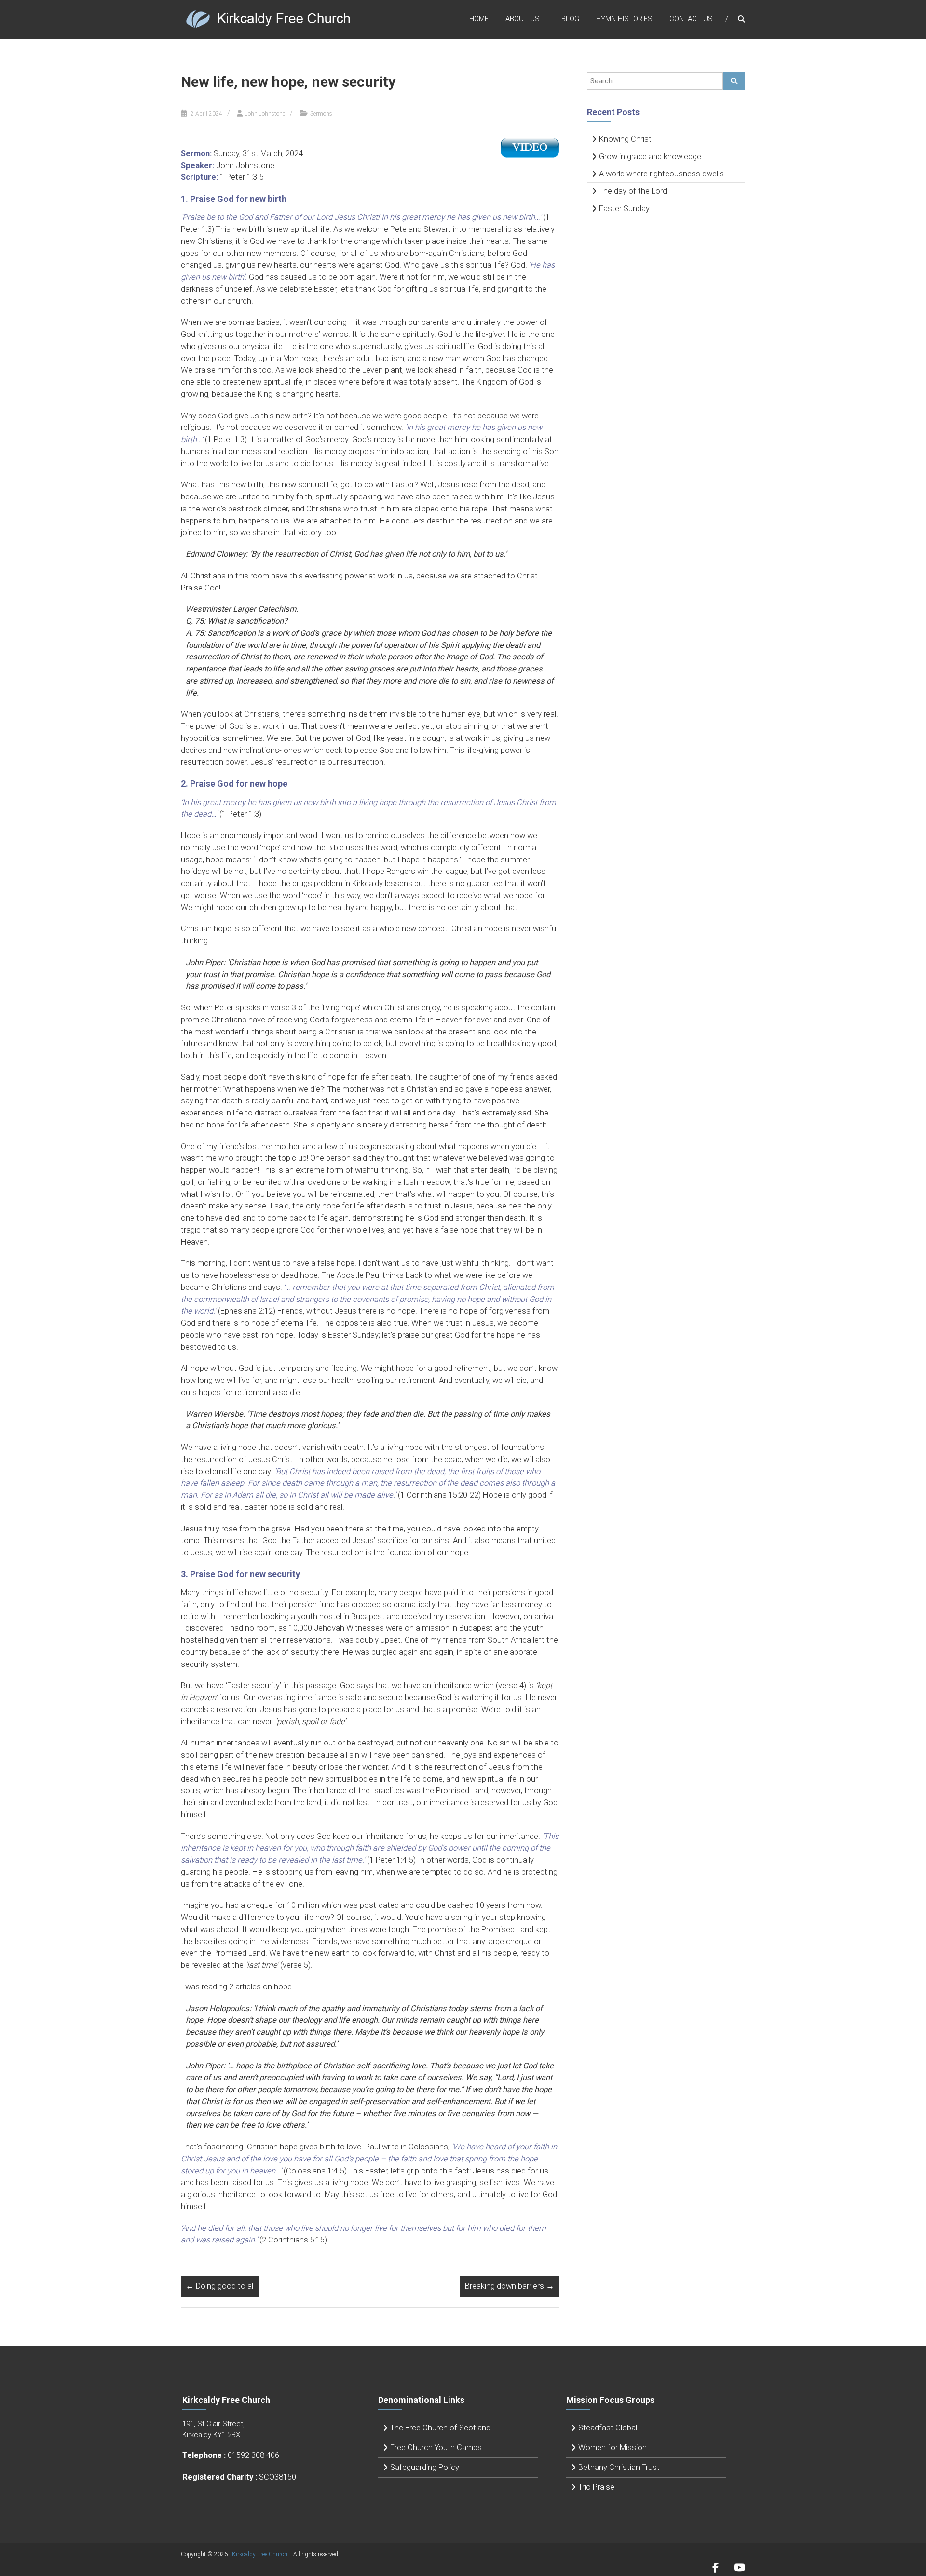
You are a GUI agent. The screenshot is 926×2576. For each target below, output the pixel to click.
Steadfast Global (608, 2428)
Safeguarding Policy (425, 2467)
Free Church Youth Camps (436, 2448)
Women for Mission (613, 2448)
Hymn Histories (624, 19)
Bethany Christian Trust (619, 2467)
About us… (525, 19)
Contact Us (691, 19)
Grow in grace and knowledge (650, 156)
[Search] (734, 81)
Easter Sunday (624, 208)
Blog (570, 19)
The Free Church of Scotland (440, 2428)
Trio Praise (596, 2487)
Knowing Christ (625, 139)
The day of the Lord (633, 191)
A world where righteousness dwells (661, 174)
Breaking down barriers (510, 2286)
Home (479, 19)
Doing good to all (220, 2286)
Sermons (321, 114)
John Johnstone (265, 114)
